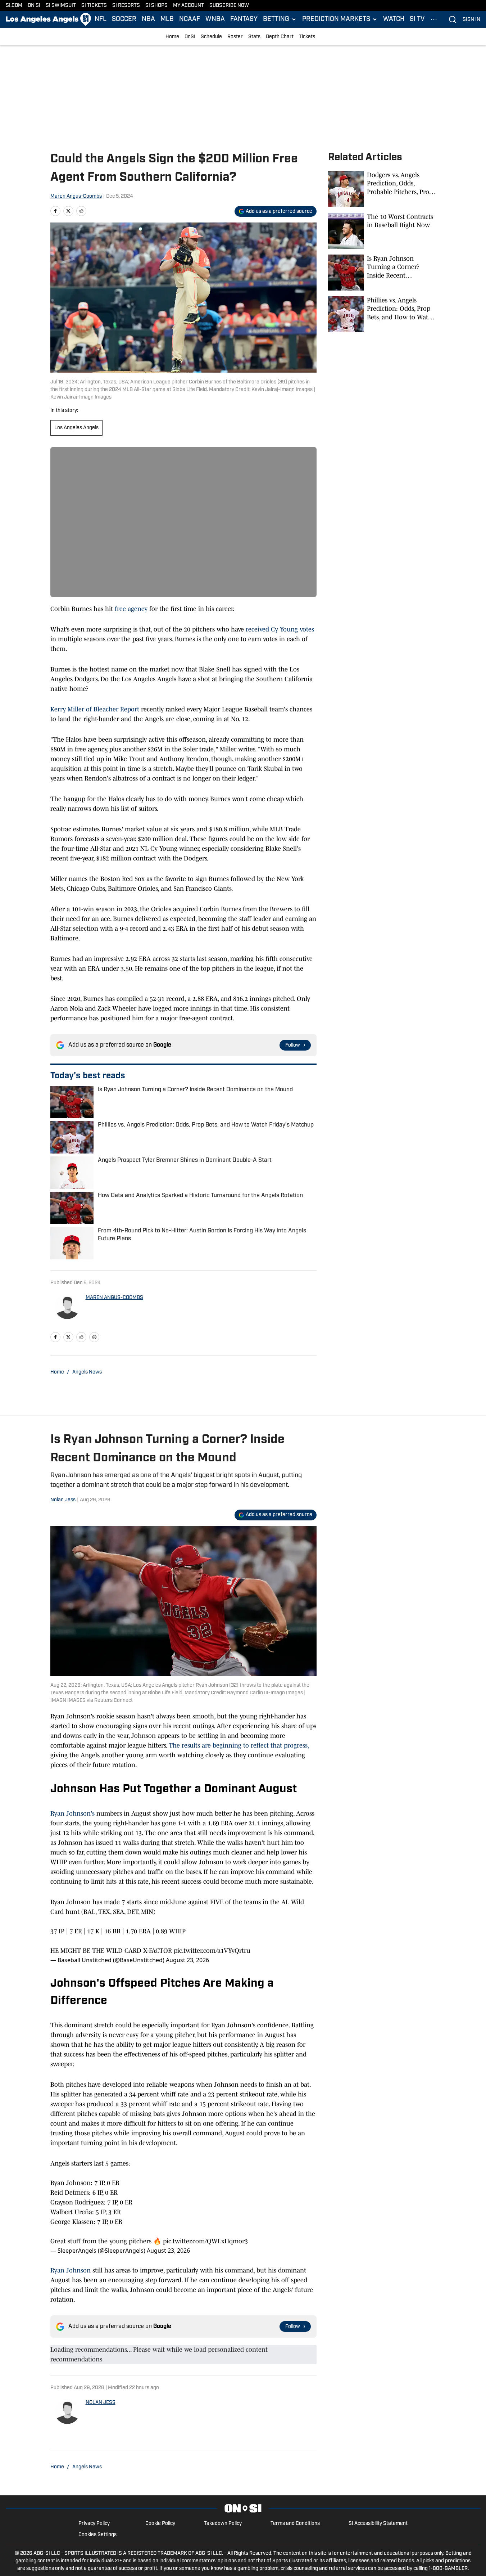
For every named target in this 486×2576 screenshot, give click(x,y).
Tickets (307, 37)
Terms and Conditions (295, 2524)
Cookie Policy (160, 2524)
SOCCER (124, 19)
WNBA (215, 19)
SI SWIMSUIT (61, 6)
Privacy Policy (94, 2524)
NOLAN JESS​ (101, 2403)
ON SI (34, 6)
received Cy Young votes (279, 629)
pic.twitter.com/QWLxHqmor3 (205, 2241)
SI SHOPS (156, 6)
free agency (131, 609)
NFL (101, 19)
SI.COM (14, 6)
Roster (235, 37)
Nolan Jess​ (63, 1500)
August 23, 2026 (187, 1960)
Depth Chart (280, 37)
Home (172, 37)
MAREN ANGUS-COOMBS (114, 1298)
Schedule (211, 37)
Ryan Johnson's (72, 1813)
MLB (167, 19)
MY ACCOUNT (189, 6)
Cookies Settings (97, 2535)
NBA (148, 19)
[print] (94, 1337)
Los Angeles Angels (76, 428)
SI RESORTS (126, 6)
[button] (280, 19)
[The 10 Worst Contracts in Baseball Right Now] (382, 231)
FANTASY (244, 19)
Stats (254, 37)
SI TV (417, 19)
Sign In (471, 20)
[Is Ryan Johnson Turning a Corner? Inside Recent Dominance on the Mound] (382, 273)
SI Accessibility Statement (378, 2524)
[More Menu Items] (434, 19)
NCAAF (190, 19)
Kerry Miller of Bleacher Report (96, 709)
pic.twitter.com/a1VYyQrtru (212, 1951)
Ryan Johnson (71, 2270)
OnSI (190, 37)
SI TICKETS (94, 6)
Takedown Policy (223, 2524)
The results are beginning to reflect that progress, (239, 1745)
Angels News (87, 1372)
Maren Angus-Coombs (76, 196)
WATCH (394, 19)
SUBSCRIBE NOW (229, 6)
